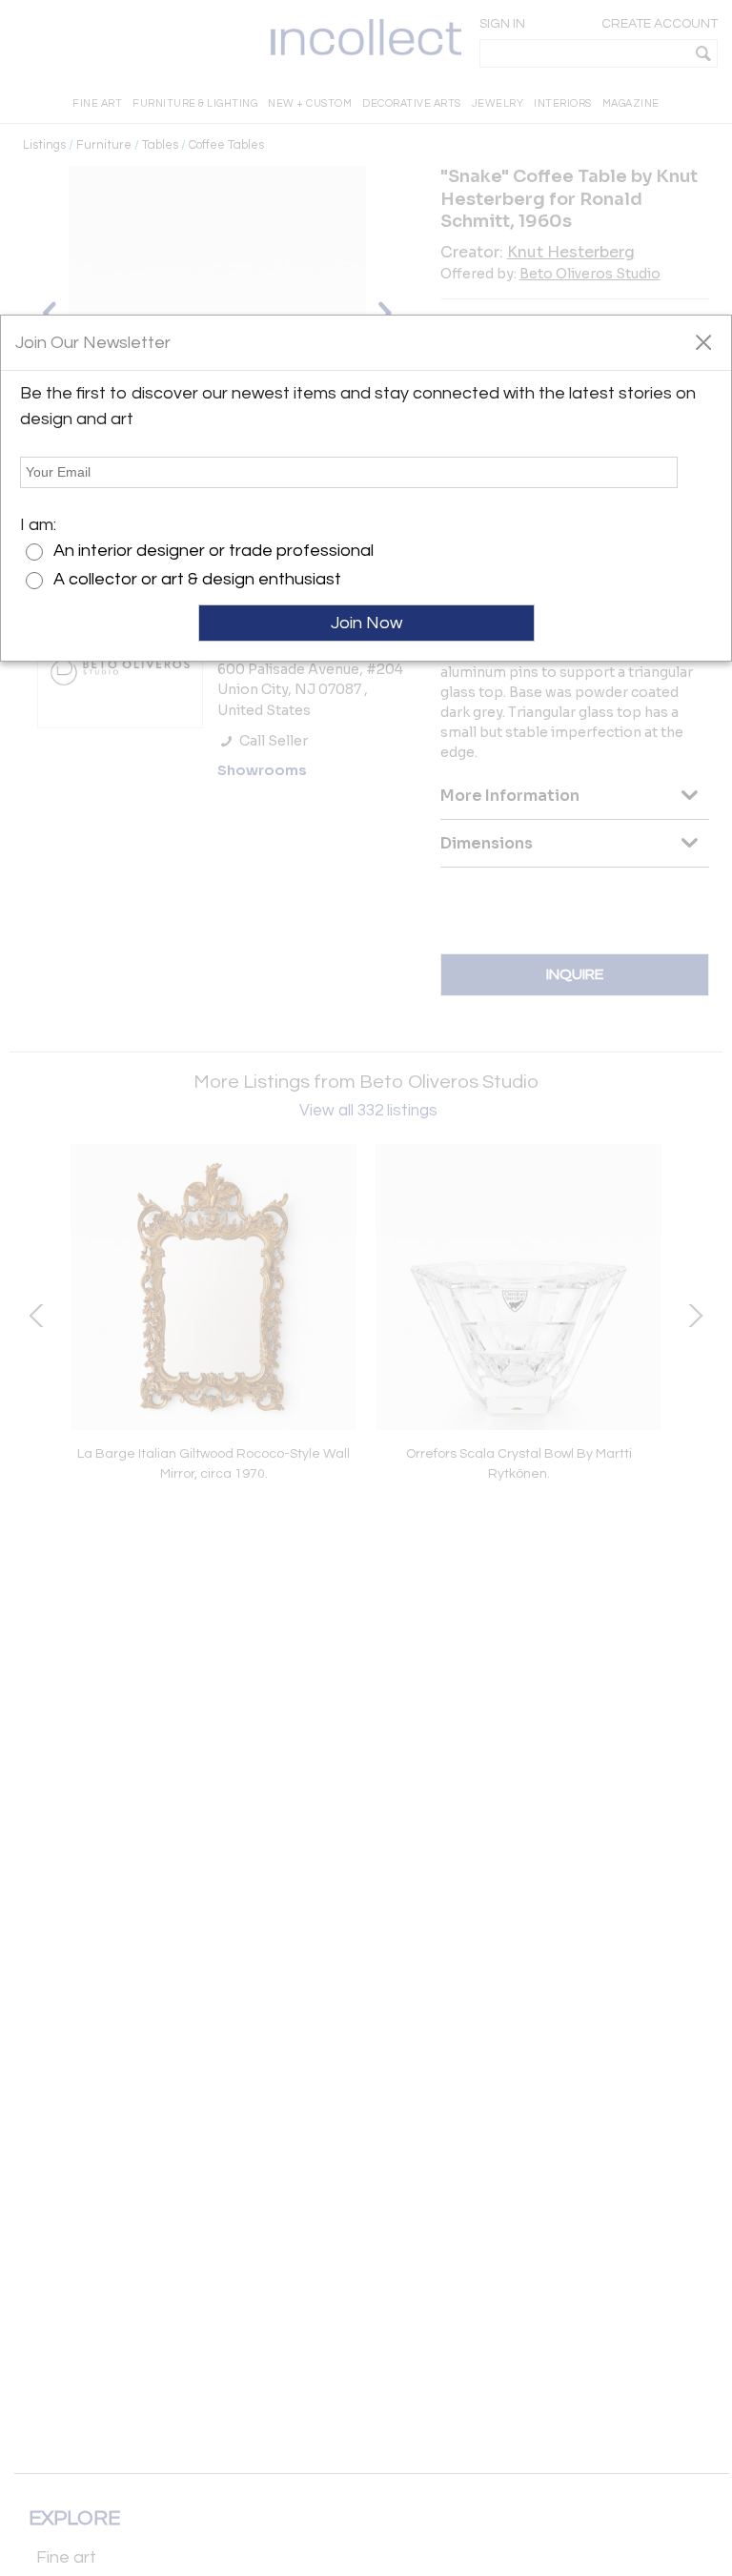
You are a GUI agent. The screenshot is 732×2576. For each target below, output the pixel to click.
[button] (703, 341)
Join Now (366, 623)
